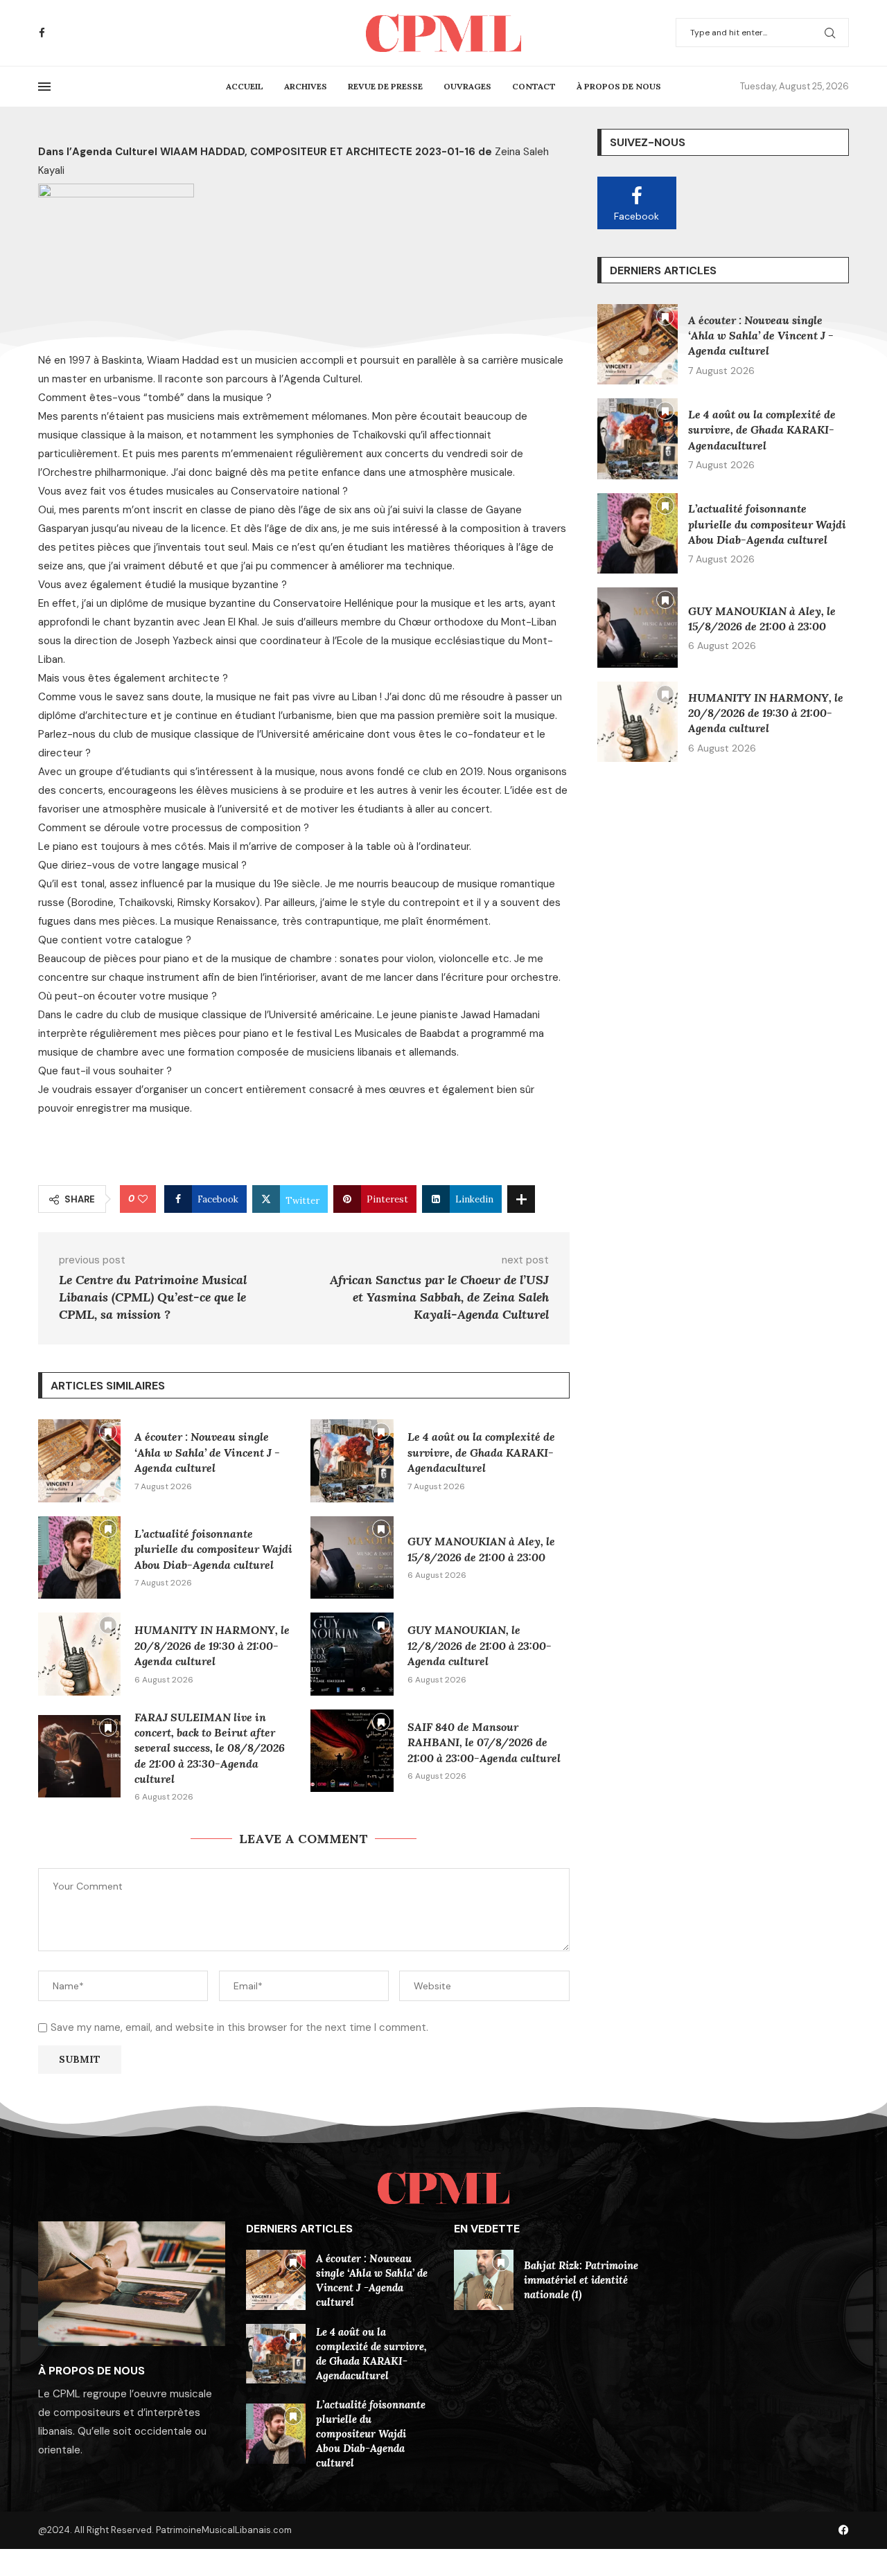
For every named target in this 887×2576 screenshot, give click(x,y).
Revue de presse (385, 86)
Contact (534, 86)
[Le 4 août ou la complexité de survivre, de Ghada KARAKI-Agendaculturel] (352, 1460)
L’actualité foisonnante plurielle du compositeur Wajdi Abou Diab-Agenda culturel (213, 1549)
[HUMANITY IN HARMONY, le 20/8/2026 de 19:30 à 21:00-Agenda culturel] (79, 1654)
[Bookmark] (108, 1432)
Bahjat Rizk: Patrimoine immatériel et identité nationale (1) (581, 2280)
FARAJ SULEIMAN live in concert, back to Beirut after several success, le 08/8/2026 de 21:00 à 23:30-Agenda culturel (210, 1748)
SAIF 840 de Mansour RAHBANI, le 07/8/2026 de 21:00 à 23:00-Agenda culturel (484, 1742)
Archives (306, 86)
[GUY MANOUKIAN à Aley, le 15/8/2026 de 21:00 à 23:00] (352, 1557)
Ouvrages (467, 86)
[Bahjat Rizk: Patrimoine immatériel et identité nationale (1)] (484, 2280)
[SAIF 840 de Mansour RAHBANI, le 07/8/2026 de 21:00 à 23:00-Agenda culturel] (352, 1751)
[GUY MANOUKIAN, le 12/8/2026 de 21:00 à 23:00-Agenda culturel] (352, 1654)
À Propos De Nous (619, 86)
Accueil (245, 86)
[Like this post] (143, 1199)
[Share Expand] (521, 1199)
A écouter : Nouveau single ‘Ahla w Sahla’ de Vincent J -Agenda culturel (207, 1452)
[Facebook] (42, 33)
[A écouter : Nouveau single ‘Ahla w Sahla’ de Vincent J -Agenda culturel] (79, 1460)
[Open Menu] (44, 87)
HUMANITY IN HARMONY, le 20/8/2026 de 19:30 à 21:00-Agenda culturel (212, 1645)
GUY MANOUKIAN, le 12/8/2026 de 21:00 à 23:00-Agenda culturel (480, 1645)
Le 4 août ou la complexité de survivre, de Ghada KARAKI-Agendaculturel (481, 1452)
